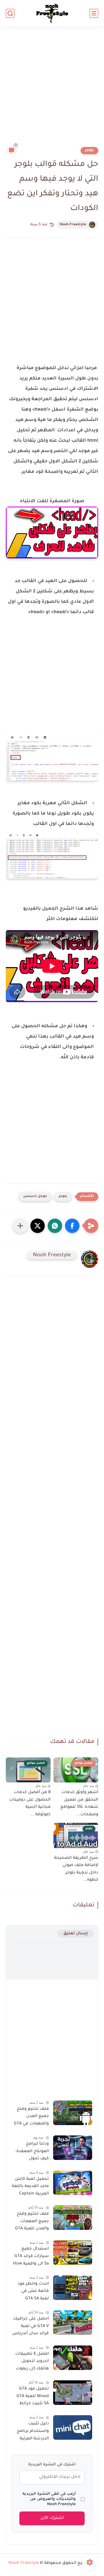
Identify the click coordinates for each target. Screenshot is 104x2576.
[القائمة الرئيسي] (94, 13)
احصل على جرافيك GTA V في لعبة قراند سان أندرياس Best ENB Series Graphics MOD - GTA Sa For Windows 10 (30, 2327)
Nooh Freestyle (73, 225)
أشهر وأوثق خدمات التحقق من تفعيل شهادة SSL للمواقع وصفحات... (79, 1804)
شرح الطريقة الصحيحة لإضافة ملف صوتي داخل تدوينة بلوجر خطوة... (76, 1869)
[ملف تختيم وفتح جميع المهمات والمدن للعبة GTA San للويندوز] (73, 2218)
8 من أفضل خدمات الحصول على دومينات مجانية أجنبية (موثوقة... (30, 1804)
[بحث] (10, 13)
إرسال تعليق (76, 1934)
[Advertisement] (52, 90)
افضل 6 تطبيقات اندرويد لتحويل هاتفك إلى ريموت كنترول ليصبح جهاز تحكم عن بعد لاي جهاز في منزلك (30, 2362)
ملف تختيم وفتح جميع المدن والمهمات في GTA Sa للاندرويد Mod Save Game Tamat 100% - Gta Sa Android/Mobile (31, 2118)
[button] (72, 1226)
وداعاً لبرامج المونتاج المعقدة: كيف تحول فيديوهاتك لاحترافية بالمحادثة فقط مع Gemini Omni (31, 2152)
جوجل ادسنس (35, 1197)
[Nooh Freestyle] (52, 13)
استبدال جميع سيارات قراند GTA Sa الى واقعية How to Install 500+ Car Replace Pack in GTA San (30, 2257)
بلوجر (89, 150)
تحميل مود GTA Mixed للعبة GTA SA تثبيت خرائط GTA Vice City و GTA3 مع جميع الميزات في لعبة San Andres (33, 2397)
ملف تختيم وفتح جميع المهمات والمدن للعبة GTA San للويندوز (32, 2222)
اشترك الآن (52, 2518)
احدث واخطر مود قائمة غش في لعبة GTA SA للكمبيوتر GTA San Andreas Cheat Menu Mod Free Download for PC (31, 2292)
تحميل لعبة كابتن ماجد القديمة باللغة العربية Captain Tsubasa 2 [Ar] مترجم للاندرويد (30, 2188)
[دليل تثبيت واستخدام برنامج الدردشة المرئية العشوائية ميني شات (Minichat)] (73, 2427)
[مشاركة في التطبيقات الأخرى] (20, 1226)
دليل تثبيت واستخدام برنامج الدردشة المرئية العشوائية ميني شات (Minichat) (33, 2432)
